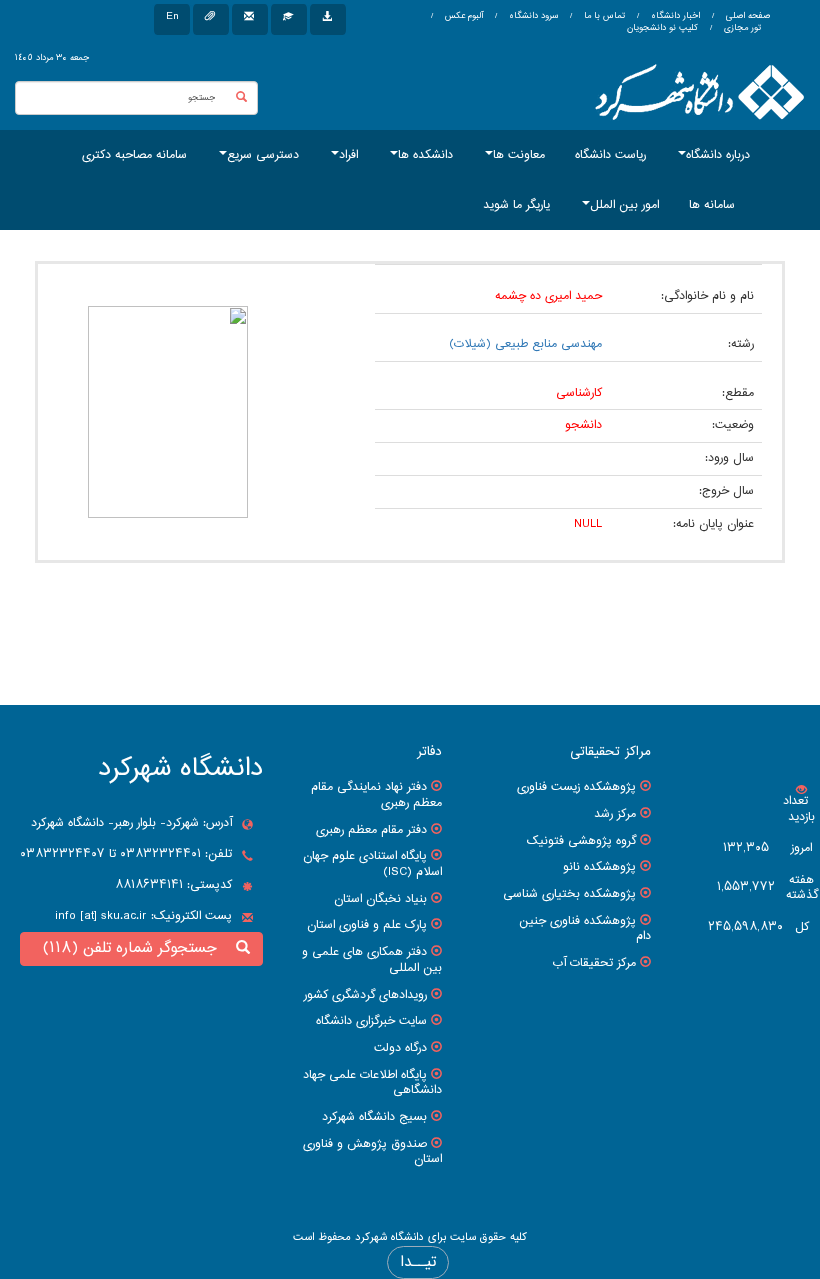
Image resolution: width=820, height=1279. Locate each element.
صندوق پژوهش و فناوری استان (372, 1152)
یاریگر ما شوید (516, 205)
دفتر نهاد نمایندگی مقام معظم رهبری (376, 795)
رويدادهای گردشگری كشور (365, 995)
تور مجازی (741, 28)
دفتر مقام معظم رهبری (371, 830)
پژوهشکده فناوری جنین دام (585, 929)
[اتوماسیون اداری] (211, 19)
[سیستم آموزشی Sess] (289, 19)
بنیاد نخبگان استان (380, 899)
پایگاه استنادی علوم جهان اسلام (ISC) (372, 864)
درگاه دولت (400, 1048)
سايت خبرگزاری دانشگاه (371, 1021)
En (172, 16)
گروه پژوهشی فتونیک (581, 841)
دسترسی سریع (263, 155)
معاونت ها (519, 155)
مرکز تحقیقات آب (594, 963)
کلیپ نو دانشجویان (662, 28)
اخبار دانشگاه (674, 16)
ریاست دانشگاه (610, 155)
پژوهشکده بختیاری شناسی (569, 894)
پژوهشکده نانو (599, 867)
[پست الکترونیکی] (250, 19)
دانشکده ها (425, 155)
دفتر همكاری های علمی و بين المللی (372, 960)
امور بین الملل (624, 205)
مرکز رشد (615, 814)
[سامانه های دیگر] (328, 19)
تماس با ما (603, 16)
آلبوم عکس (462, 16)
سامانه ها (712, 205)
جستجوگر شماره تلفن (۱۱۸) (135, 948)
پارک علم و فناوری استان (367, 925)
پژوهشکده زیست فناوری (576, 787)
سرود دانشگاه (532, 16)
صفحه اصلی (748, 16)
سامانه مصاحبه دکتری (134, 155)
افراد (348, 155)
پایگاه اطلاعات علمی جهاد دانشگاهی (372, 1083)
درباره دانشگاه (718, 155)
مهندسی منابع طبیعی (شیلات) (525, 344)
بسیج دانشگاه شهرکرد (374, 1117)
